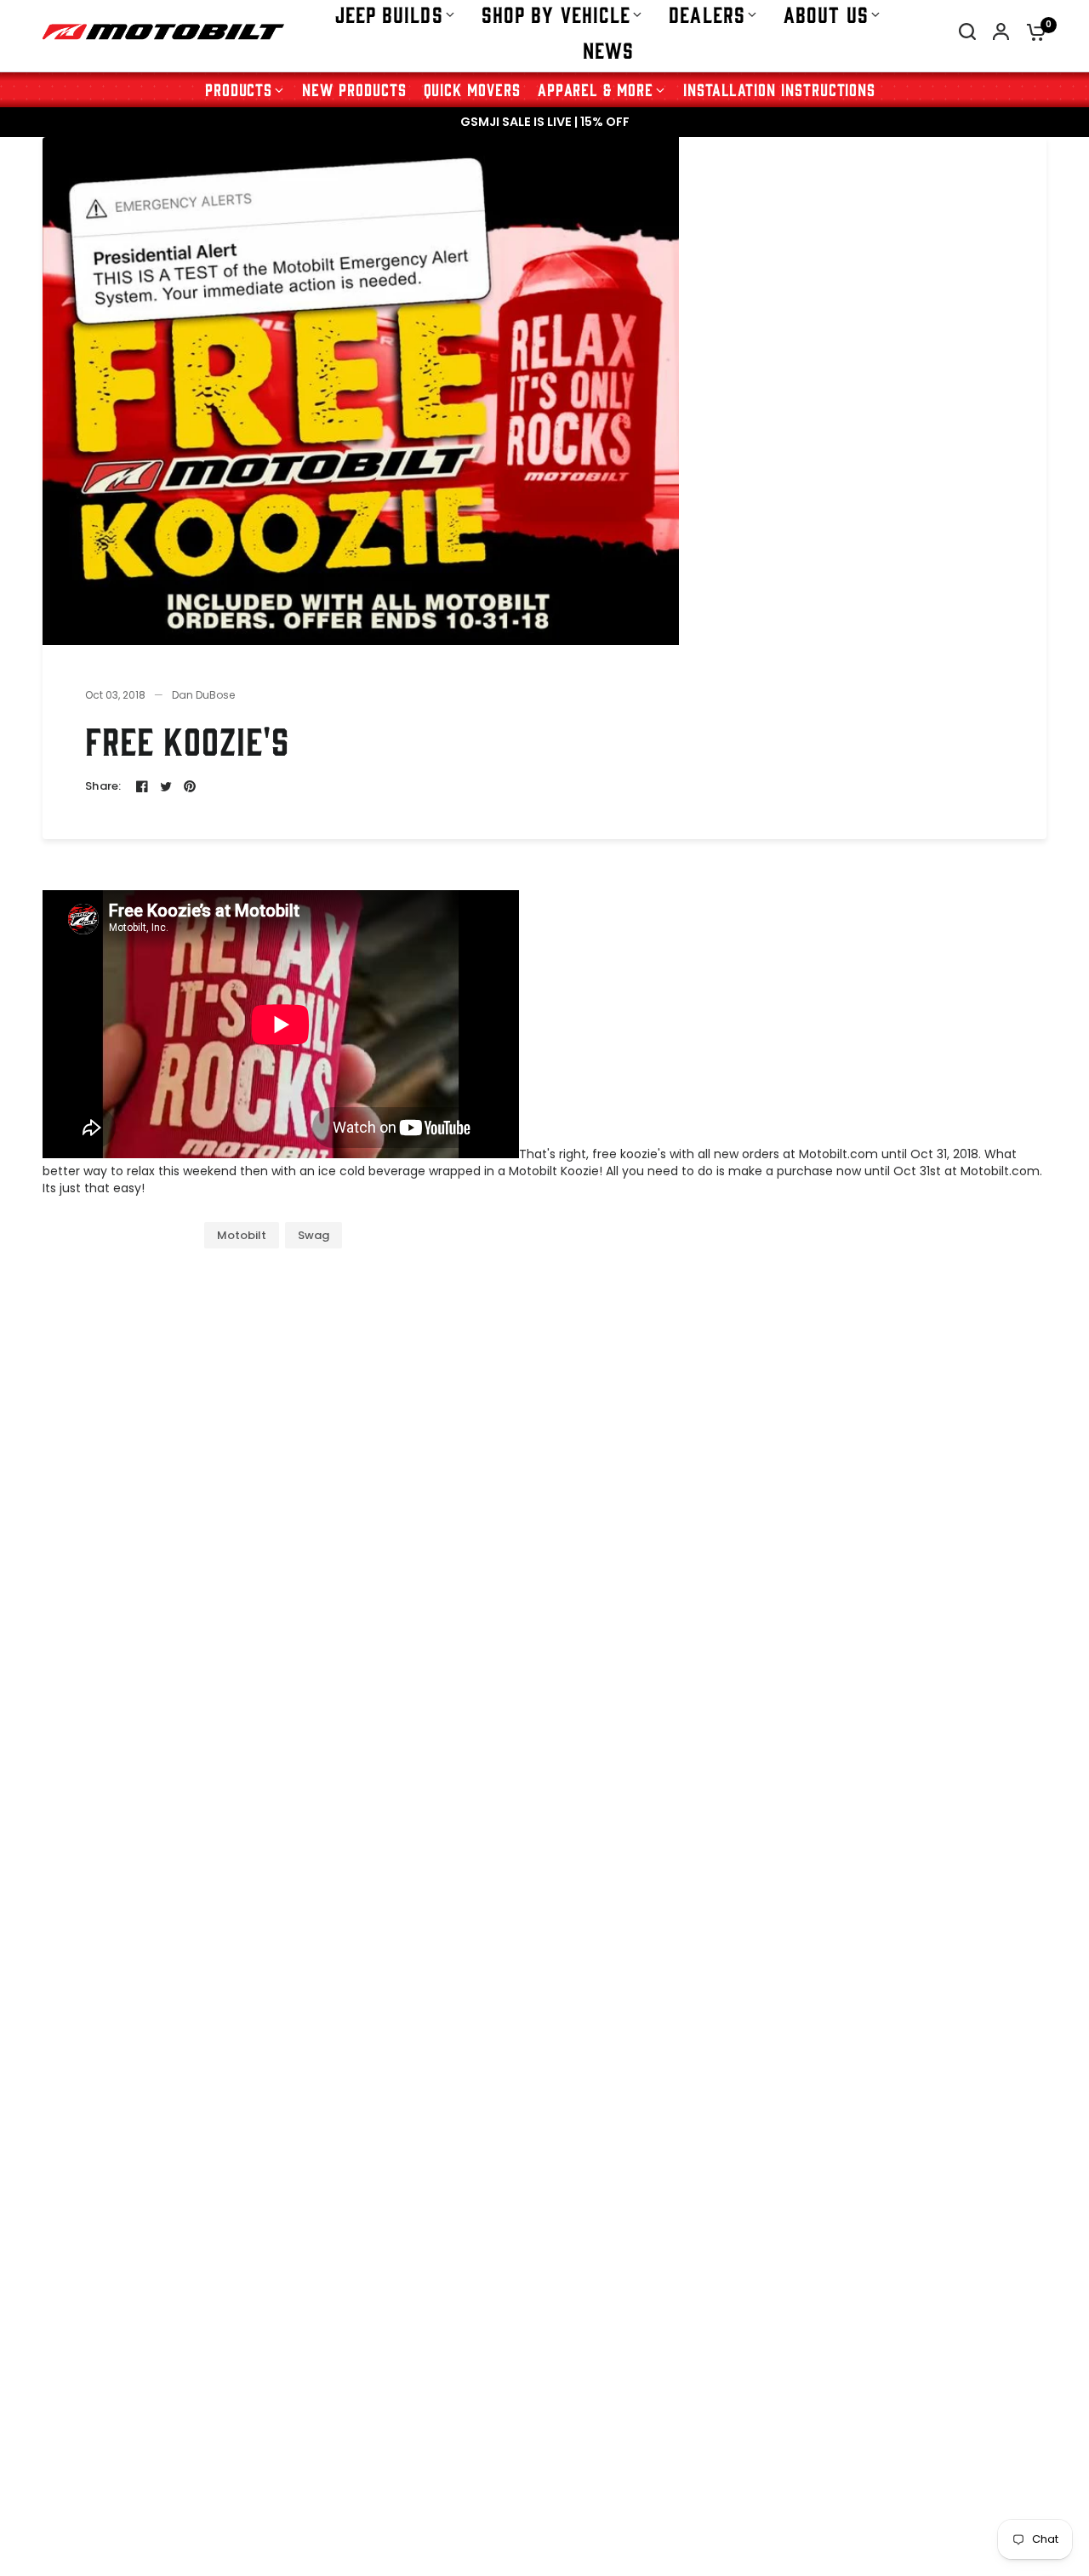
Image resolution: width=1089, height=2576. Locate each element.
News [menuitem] (608, 49)
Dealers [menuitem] (707, 14)
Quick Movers (472, 89)
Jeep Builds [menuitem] (389, 14)
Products (239, 89)
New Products (354, 89)
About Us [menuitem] (826, 14)
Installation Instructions (779, 89)
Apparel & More (596, 89)
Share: (103, 786)
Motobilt (242, 1235)
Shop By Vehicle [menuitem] (556, 14)
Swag (314, 1235)
